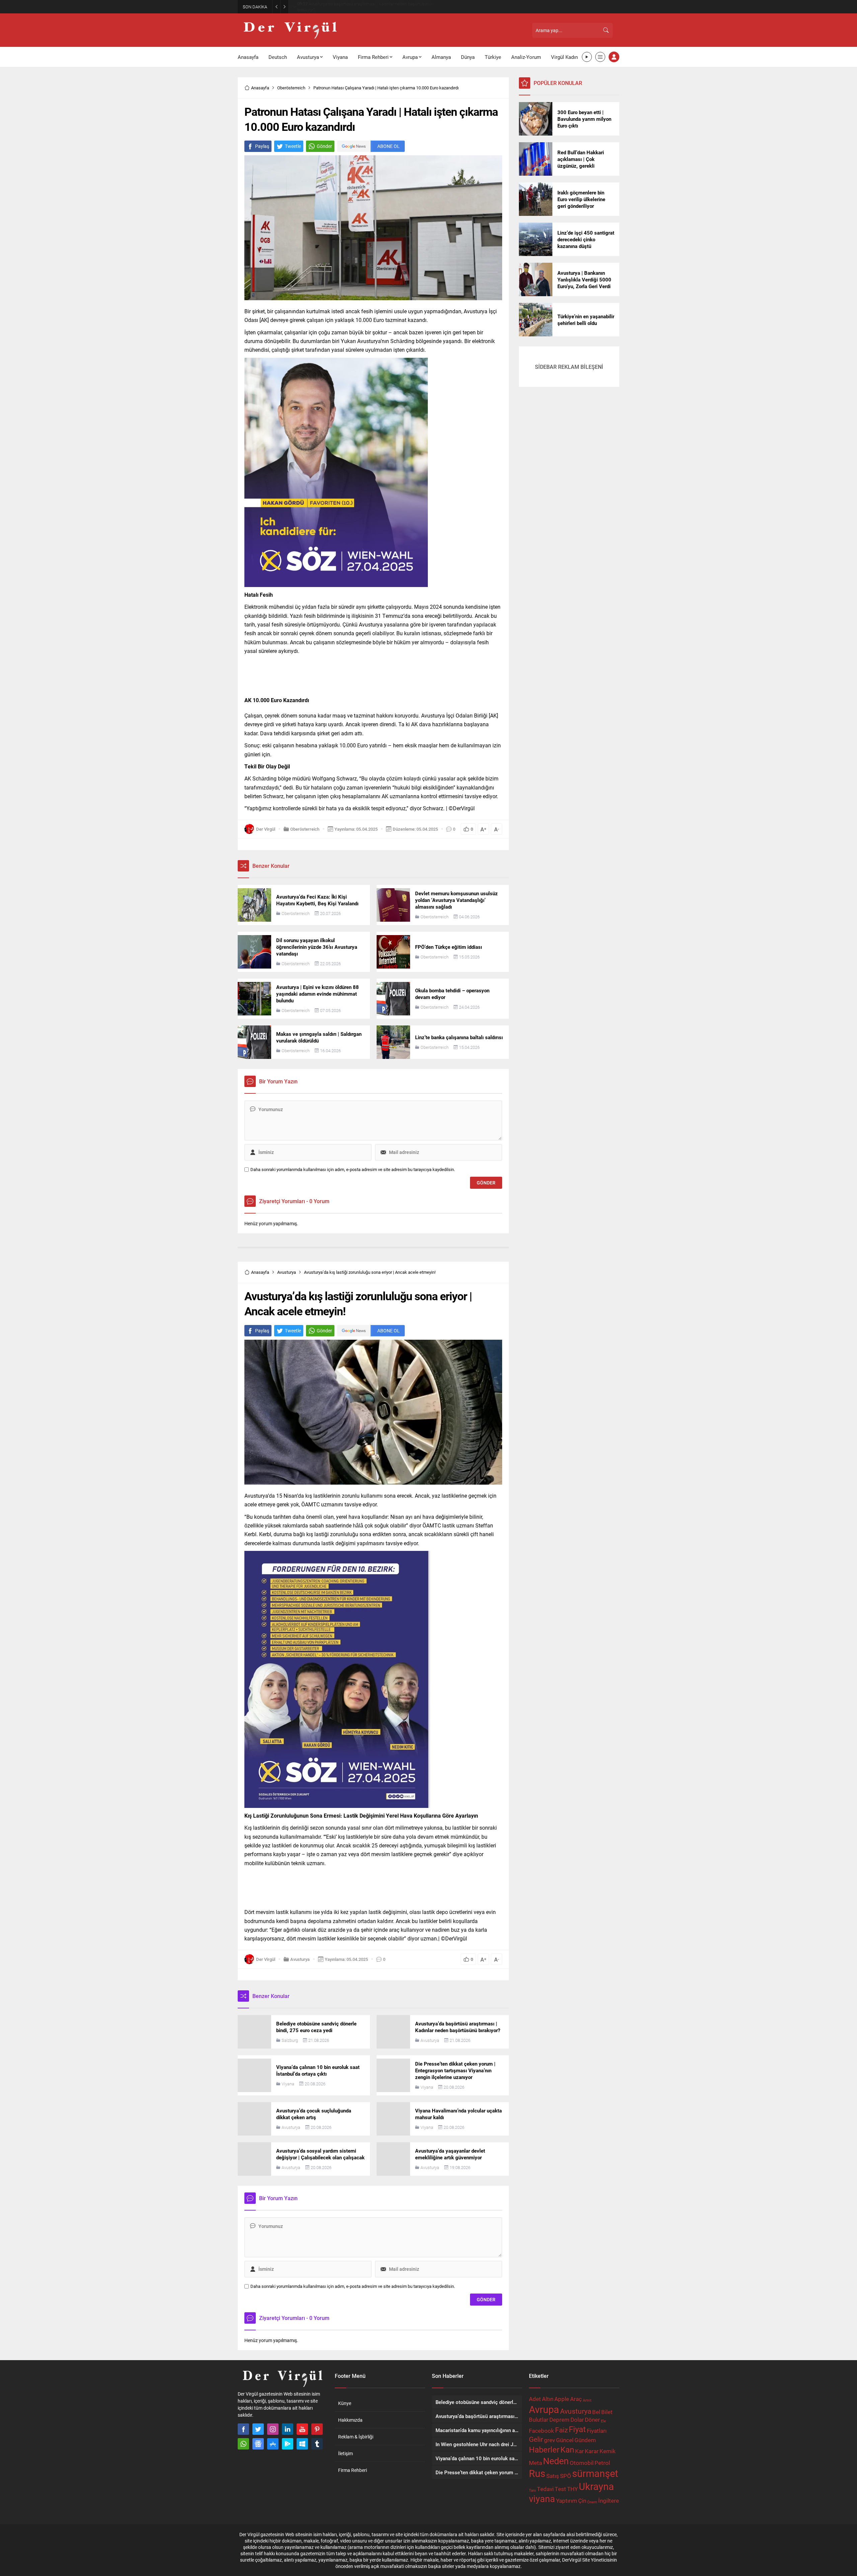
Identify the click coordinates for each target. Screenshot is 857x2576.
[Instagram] (273, 2429)
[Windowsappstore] (302, 2444)
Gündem (585, 2440)
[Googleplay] (288, 2444)
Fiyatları (597, 2431)
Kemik (608, 2451)
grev (550, 2440)
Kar (579, 2451)
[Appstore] (273, 2444)
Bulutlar (539, 2420)
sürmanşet (595, 2473)
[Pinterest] (317, 2429)
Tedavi (545, 2489)
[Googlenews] (258, 2444)
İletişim (345, 2453)
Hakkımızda (350, 2420)
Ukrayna (596, 2486)
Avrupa (544, 2409)
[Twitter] (258, 2429)
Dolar (577, 2420)
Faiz (561, 2430)
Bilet (607, 2412)
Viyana (288, 2084)
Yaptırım (567, 2501)
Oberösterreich (291, 88)
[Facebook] (243, 2429)
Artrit (587, 2400)
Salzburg (290, 2040)
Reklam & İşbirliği (356, 2437)
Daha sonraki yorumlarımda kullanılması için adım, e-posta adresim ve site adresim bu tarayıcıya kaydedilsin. (353, 1170)
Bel (596, 2412)
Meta (535, 2463)
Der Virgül (266, 829)
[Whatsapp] (243, 2444)
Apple (562, 2399)
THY (572, 2489)
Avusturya (287, 1272)
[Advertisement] (208, 104)
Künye (345, 2403)
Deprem (559, 2420)
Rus (537, 2473)
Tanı (532, 2490)
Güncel (565, 2440)
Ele (603, 2421)
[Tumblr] (317, 2444)
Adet (535, 2399)
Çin (582, 2501)
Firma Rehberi (353, 2470)
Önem (592, 2502)
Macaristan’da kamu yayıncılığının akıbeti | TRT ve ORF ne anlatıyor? (366, 7)
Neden (556, 2461)
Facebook (541, 2431)
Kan (567, 2449)
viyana (542, 2499)
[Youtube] (302, 2429)
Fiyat (577, 2429)
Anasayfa (260, 88)
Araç (576, 2399)
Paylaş (262, 146)
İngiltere (609, 2501)
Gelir (536, 2439)
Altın (548, 2399)
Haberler (544, 2449)
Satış (553, 2476)
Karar (592, 2451)
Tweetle (293, 146)
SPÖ (566, 2476)
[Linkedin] (288, 2429)
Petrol (602, 2463)
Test (560, 2489)
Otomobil (582, 2463)
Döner (592, 2420)
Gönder (324, 146)
